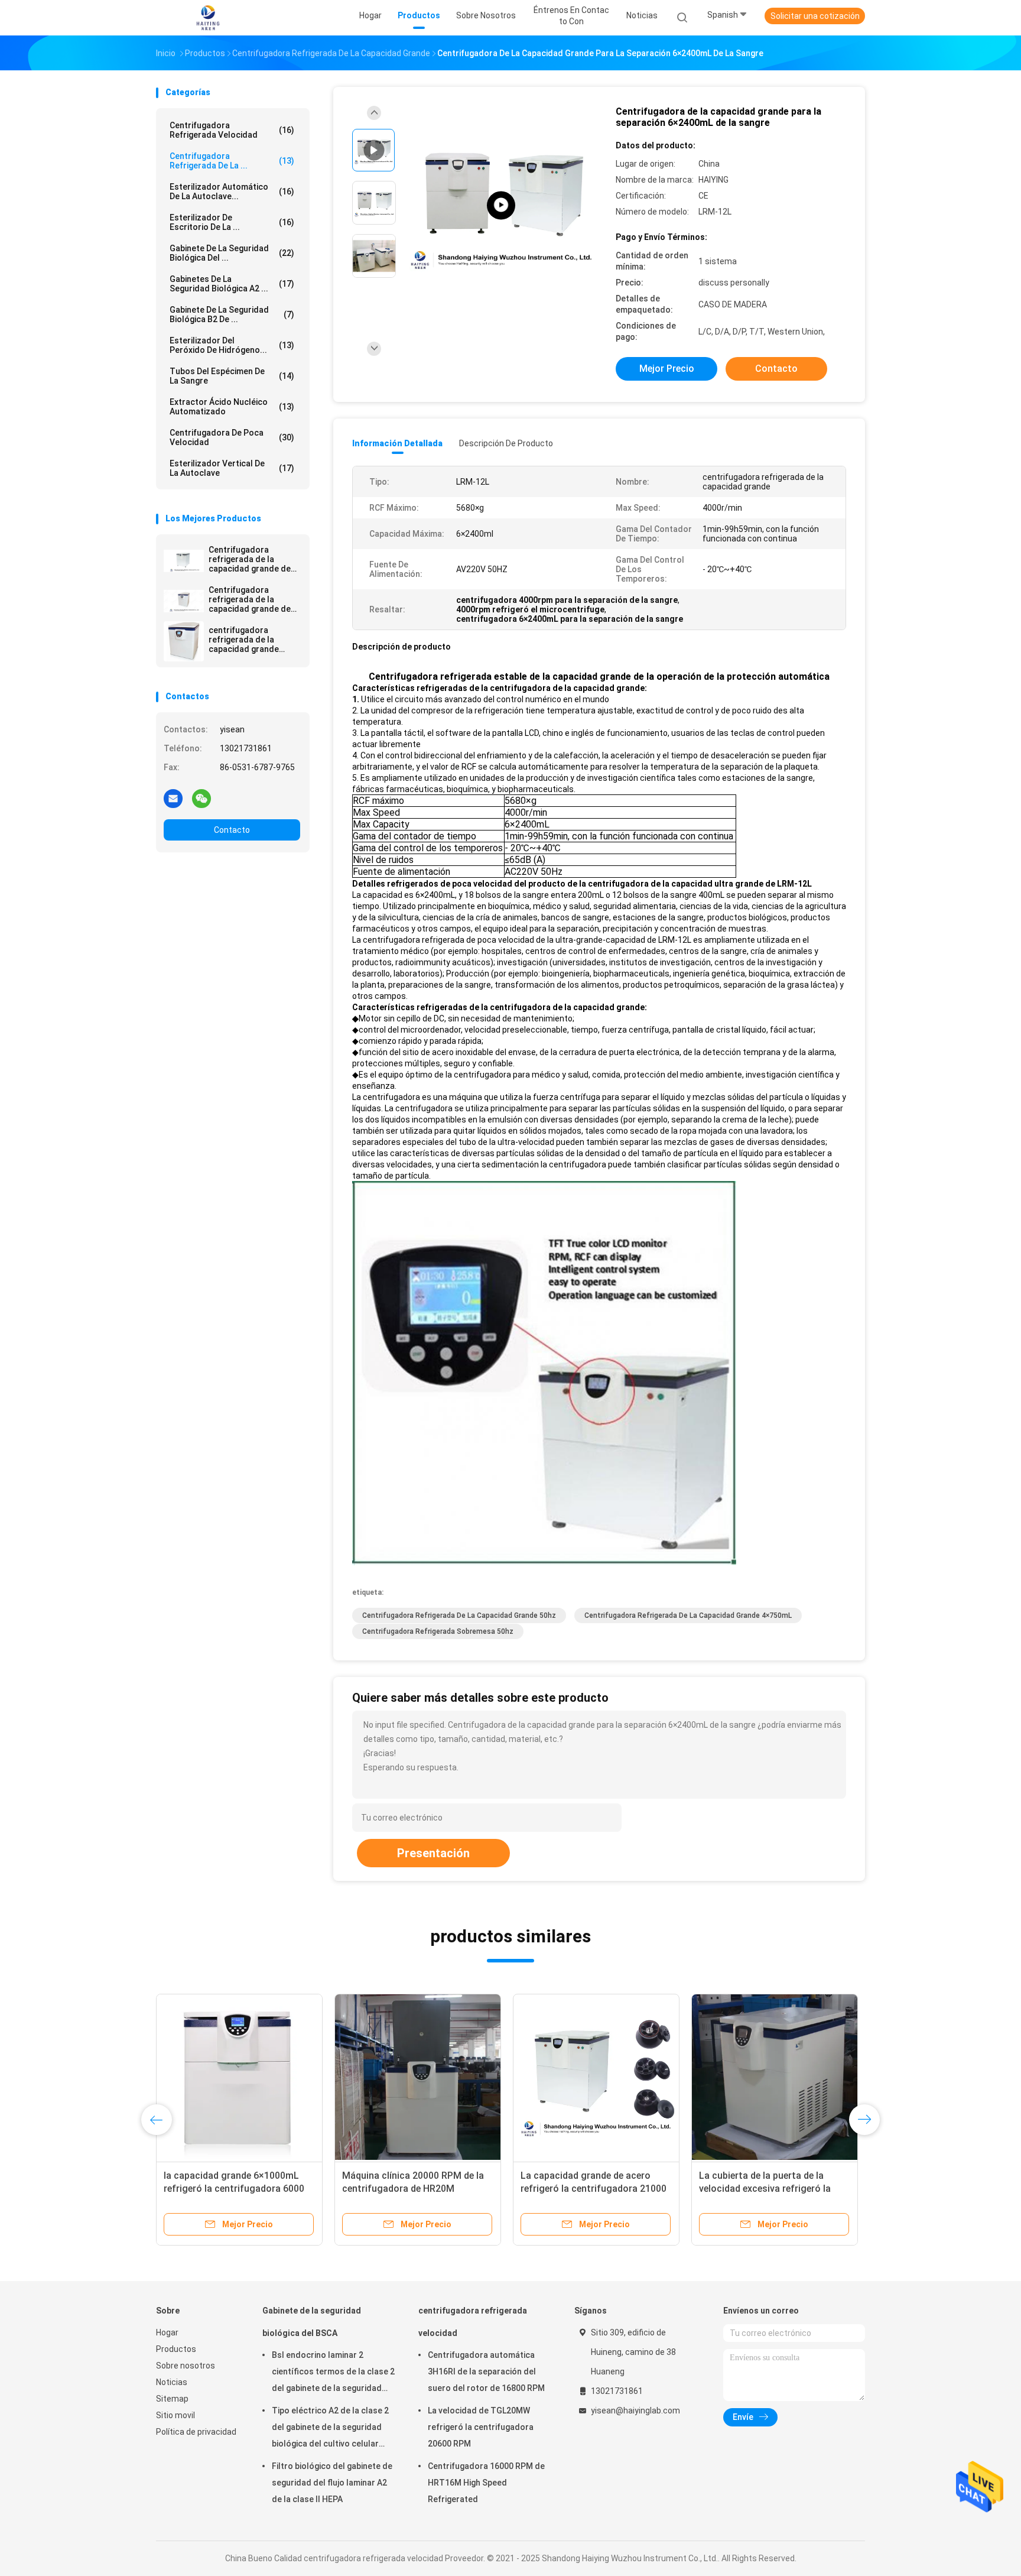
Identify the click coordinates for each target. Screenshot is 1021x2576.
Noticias (172, 2382)
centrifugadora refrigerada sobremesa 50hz (438, 1631)
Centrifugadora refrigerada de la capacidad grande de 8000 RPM (250, 599)
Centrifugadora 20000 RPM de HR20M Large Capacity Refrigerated (765, 2189)
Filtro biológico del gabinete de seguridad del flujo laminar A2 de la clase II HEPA (332, 2483)
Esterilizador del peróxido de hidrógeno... (232, 345)
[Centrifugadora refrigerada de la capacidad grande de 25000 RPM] (184, 561)
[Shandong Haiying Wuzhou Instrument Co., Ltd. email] (173, 798)
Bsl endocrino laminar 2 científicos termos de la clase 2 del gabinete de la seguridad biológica (333, 2373)
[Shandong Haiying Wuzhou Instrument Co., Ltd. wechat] (201, 798)
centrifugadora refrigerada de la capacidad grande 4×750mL (244, 640)
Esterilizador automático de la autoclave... (232, 192)
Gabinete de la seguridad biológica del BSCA (312, 2322)
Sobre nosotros (186, 2366)
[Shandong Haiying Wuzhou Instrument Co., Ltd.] (208, 18)
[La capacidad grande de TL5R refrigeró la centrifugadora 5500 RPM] (239, 2077)
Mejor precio (667, 369)
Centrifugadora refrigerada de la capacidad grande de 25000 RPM (250, 559)
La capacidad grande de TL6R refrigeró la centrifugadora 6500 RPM (412, 2189)
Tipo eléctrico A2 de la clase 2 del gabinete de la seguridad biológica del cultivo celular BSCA (330, 2429)
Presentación (433, 1853)
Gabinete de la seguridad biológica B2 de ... (232, 314)
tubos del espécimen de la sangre (232, 376)
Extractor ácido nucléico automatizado (232, 407)
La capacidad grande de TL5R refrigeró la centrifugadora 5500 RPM (234, 2189)
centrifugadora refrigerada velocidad (232, 130)
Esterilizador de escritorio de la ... (232, 222)
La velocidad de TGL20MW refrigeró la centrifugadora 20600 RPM (481, 2427)
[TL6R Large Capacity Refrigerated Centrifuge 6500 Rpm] (501, 205)
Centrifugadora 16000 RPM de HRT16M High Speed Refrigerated (486, 2483)
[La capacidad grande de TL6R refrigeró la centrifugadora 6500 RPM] (418, 2077)
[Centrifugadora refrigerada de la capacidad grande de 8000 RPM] (184, 601)
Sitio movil (175, 2415)
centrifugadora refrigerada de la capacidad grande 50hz (459, 1615)
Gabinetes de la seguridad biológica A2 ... (232, 284)
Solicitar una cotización (815, 16)
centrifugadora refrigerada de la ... (232, 161)
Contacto (232, 830)
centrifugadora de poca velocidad (232, 437)
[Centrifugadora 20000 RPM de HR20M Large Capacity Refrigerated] (775, 2077)
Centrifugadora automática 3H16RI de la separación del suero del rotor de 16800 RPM (486, 2371)
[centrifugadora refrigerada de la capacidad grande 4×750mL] (184, 641)
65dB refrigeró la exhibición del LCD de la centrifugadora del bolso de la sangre (596, 2189)
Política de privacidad (196, 2432)
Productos (176, 2349)
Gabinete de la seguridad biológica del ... (232, 253)
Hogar (167, 2332)
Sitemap (172, 2399)
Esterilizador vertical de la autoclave (232, 468)
